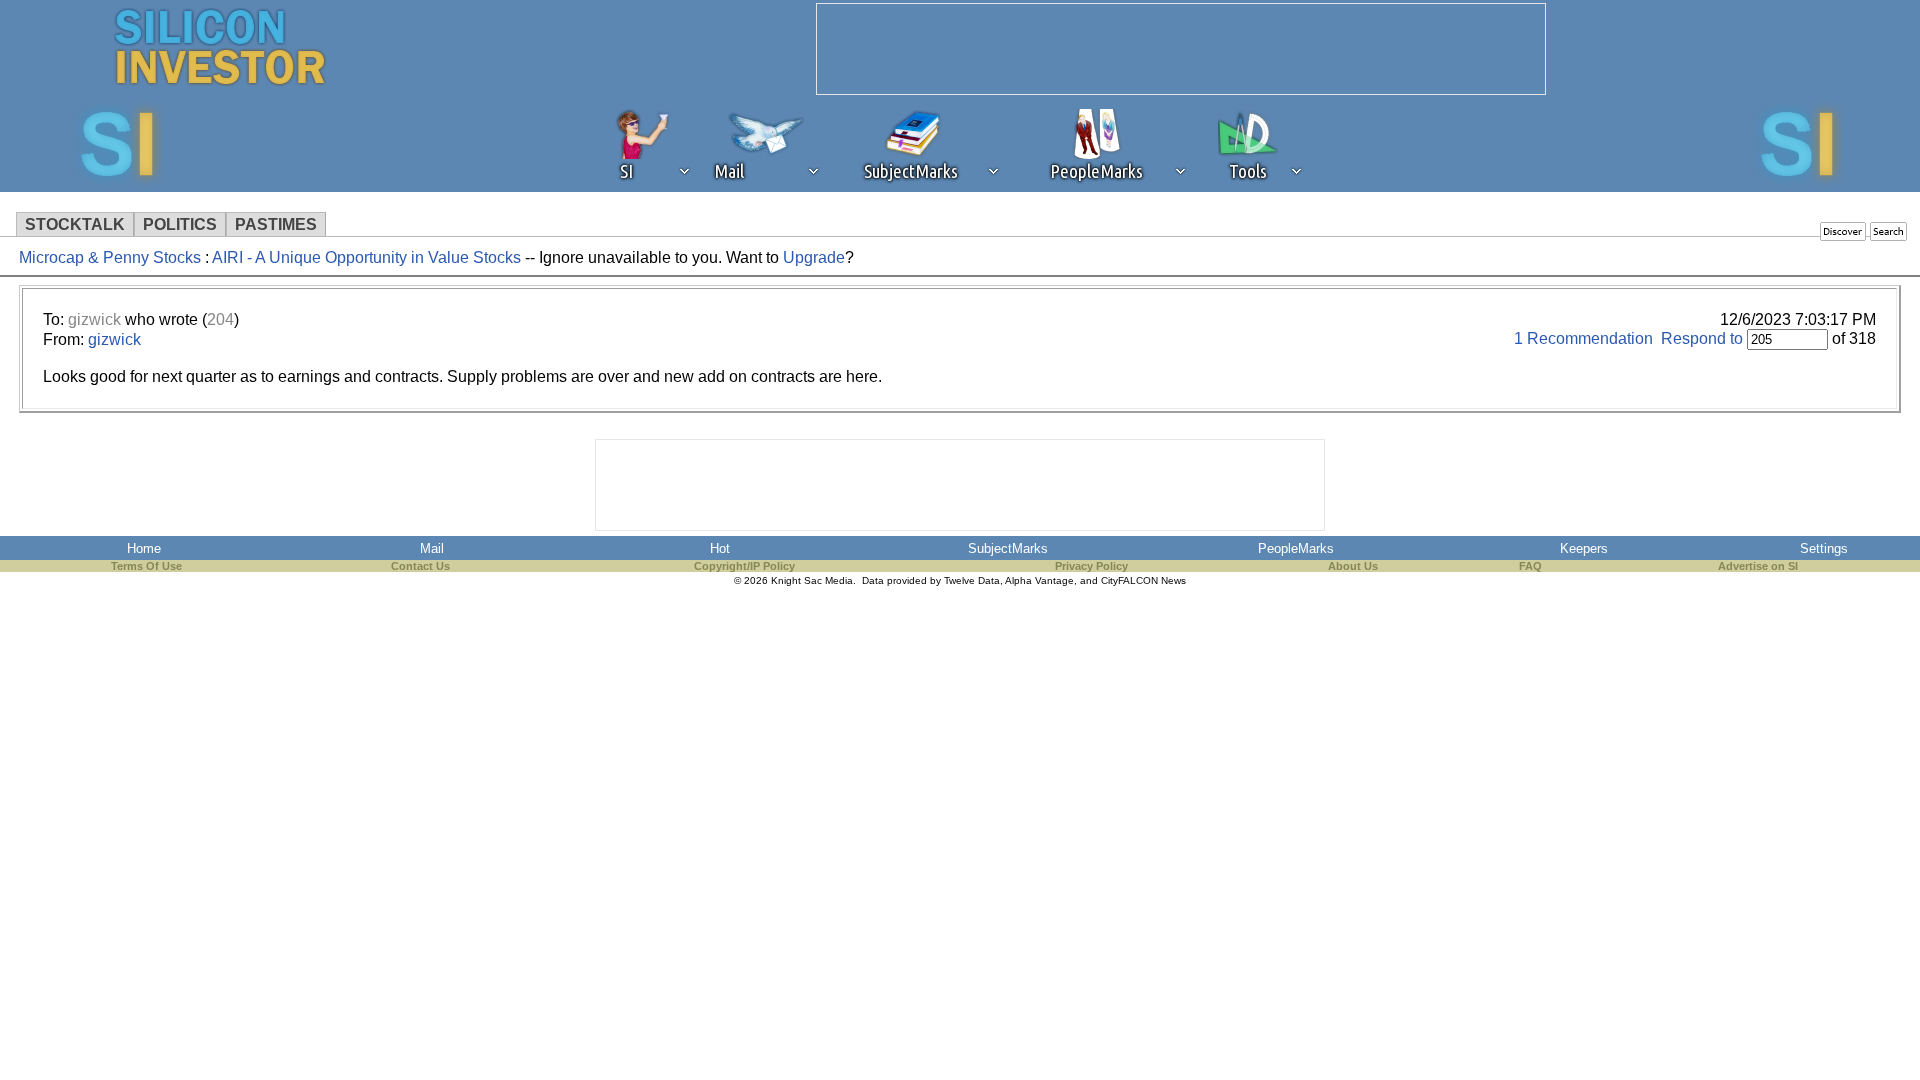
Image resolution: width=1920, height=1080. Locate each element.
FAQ (1530, 566)
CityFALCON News (1143, 580)
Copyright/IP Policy (744, 566)
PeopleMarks (1296, 548)
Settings (1824, 548)
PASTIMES (276, 224)
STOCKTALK (75, 224)
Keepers (1584, 548)
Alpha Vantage (1039, 580)
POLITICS (180, 224)
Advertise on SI (1758, 566)
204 (220, 319)
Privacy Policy (1091, 566)
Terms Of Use (146, 566)
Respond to (1702, 338)
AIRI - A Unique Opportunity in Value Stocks (368, 257)
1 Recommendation (1583, 338)
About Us (1353, 566)
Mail (432, 548)
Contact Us (420, 566)
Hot (720, 548)
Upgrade (814, 257)
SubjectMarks (1008, 548)
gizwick (94, 319)
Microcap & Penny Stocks (110, 257)
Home (144, 548)
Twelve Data (972, 580)
